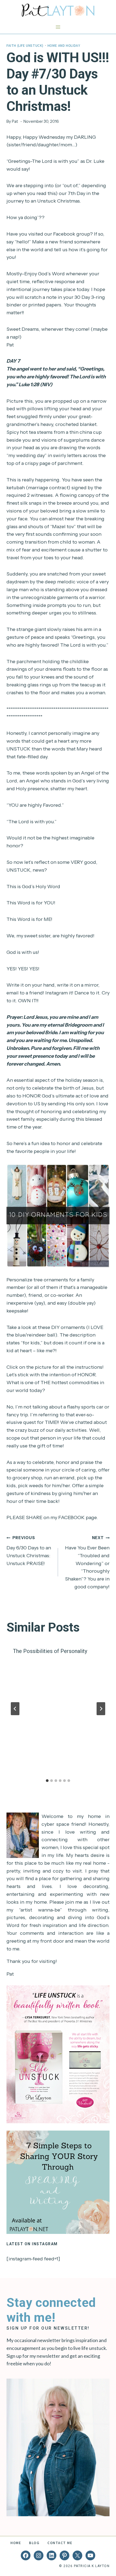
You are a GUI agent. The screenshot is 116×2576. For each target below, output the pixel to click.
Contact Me (60, 2543)
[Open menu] (58, 27)
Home (16, 2543)
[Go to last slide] (15, 1709)
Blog (34, 2543)
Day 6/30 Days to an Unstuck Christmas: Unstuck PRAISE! (29, 1551)
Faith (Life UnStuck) (25, 45)
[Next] (101, 1709)
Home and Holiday (64, 45)
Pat (15, 121)
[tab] (47, 1781)
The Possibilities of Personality (50, 1651)
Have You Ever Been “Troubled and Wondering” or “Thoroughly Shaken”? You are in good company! (87, 1563)
